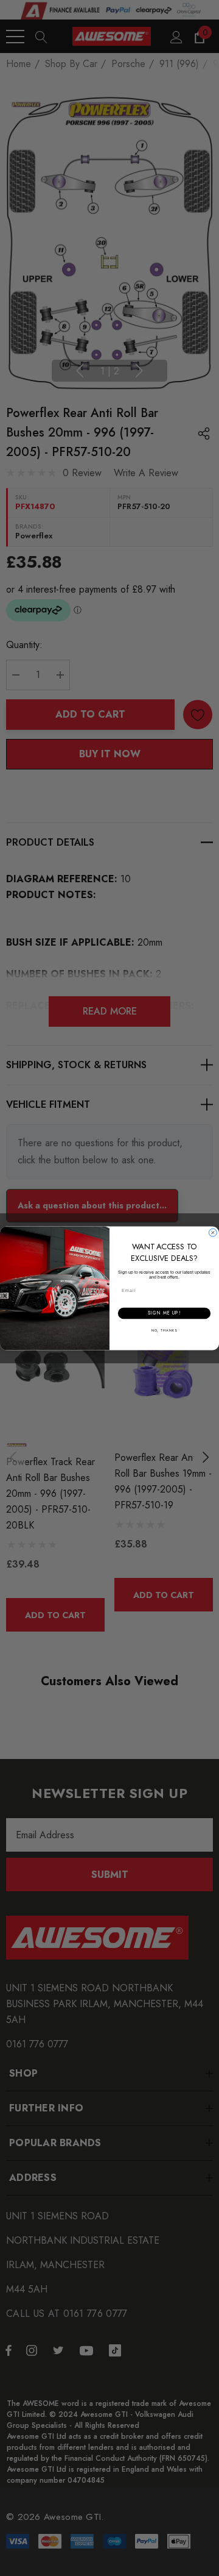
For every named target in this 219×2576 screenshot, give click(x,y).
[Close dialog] (213, 1233)
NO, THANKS (164, 1330)
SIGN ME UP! (164, 1313)
